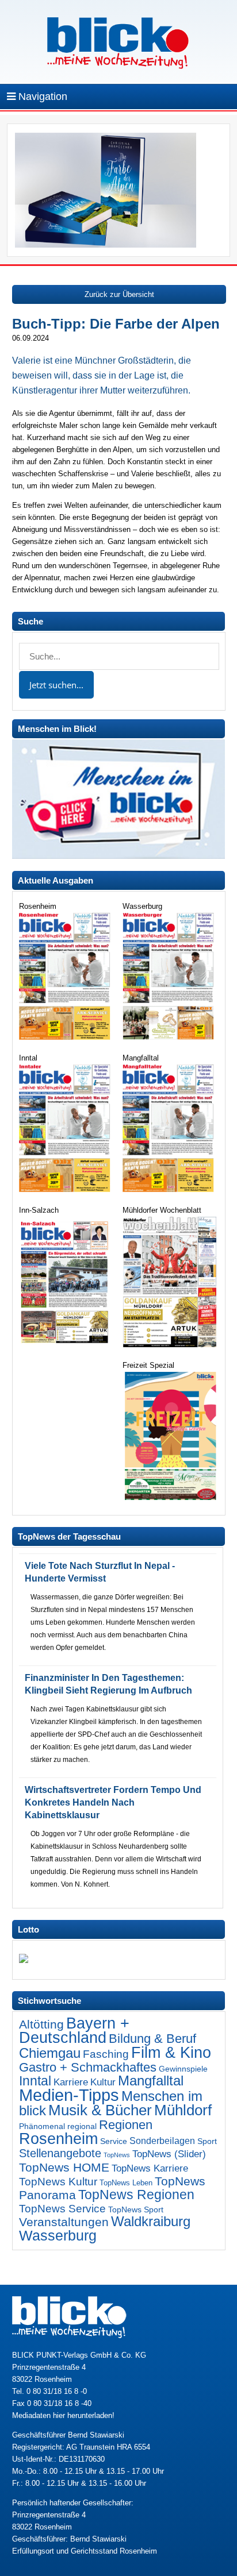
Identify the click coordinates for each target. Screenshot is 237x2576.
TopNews (117, 2155)
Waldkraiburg (151, 2222)
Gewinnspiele (183, 2069)
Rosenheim (58, 2139)
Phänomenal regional (58, 2126)
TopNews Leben (126, 2183)
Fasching (106, 2054)
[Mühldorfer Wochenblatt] (169, 1345)
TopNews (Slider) (169, 2154)
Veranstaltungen (64, 2222)
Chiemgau (50, 2053)
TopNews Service (62, 2208)
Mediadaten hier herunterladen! (63, 2415)
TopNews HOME (64, 2167)
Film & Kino (171, 2052)
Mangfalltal (151, 2081)
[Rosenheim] (66, 1037)
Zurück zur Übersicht (119, 294)
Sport (207, 2141)
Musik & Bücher (100, 2110)
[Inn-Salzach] (66, 1345)
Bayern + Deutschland (74, 2031)
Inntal (35, 2081)
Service (114, 2141)
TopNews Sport (136, 2209)
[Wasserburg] (169, 1037)
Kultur (103, 2082)
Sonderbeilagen (162, 2141)
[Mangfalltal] (169, 1189)
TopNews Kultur (58, 2182)
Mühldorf (183, 2110)
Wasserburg (58, 2236)
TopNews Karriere (150, 2168)
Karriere (71, 2082)
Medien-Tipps (69, 2095)
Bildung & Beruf (152, 2039)
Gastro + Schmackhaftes (88, 2067)
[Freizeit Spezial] (169, 1497)
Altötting (41, 2024)
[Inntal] (66, 1189)
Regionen (126, 2125)
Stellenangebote (60, 2153)
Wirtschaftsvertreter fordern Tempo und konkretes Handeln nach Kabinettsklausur (113, 1802)
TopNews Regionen (136, 2195)
